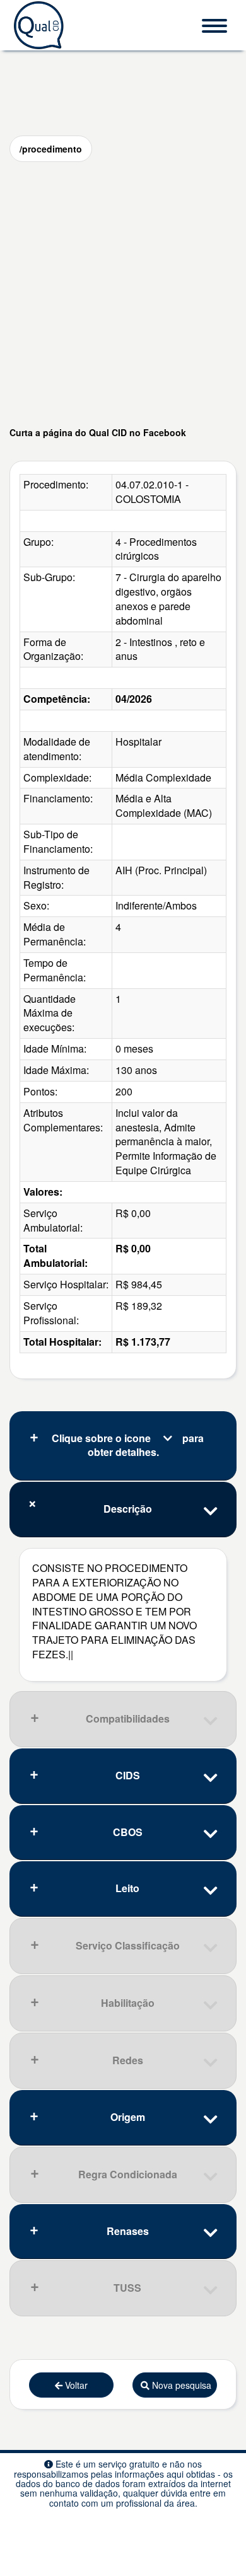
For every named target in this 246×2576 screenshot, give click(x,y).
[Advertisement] (123, 294)
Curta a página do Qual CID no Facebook (98, 432)
